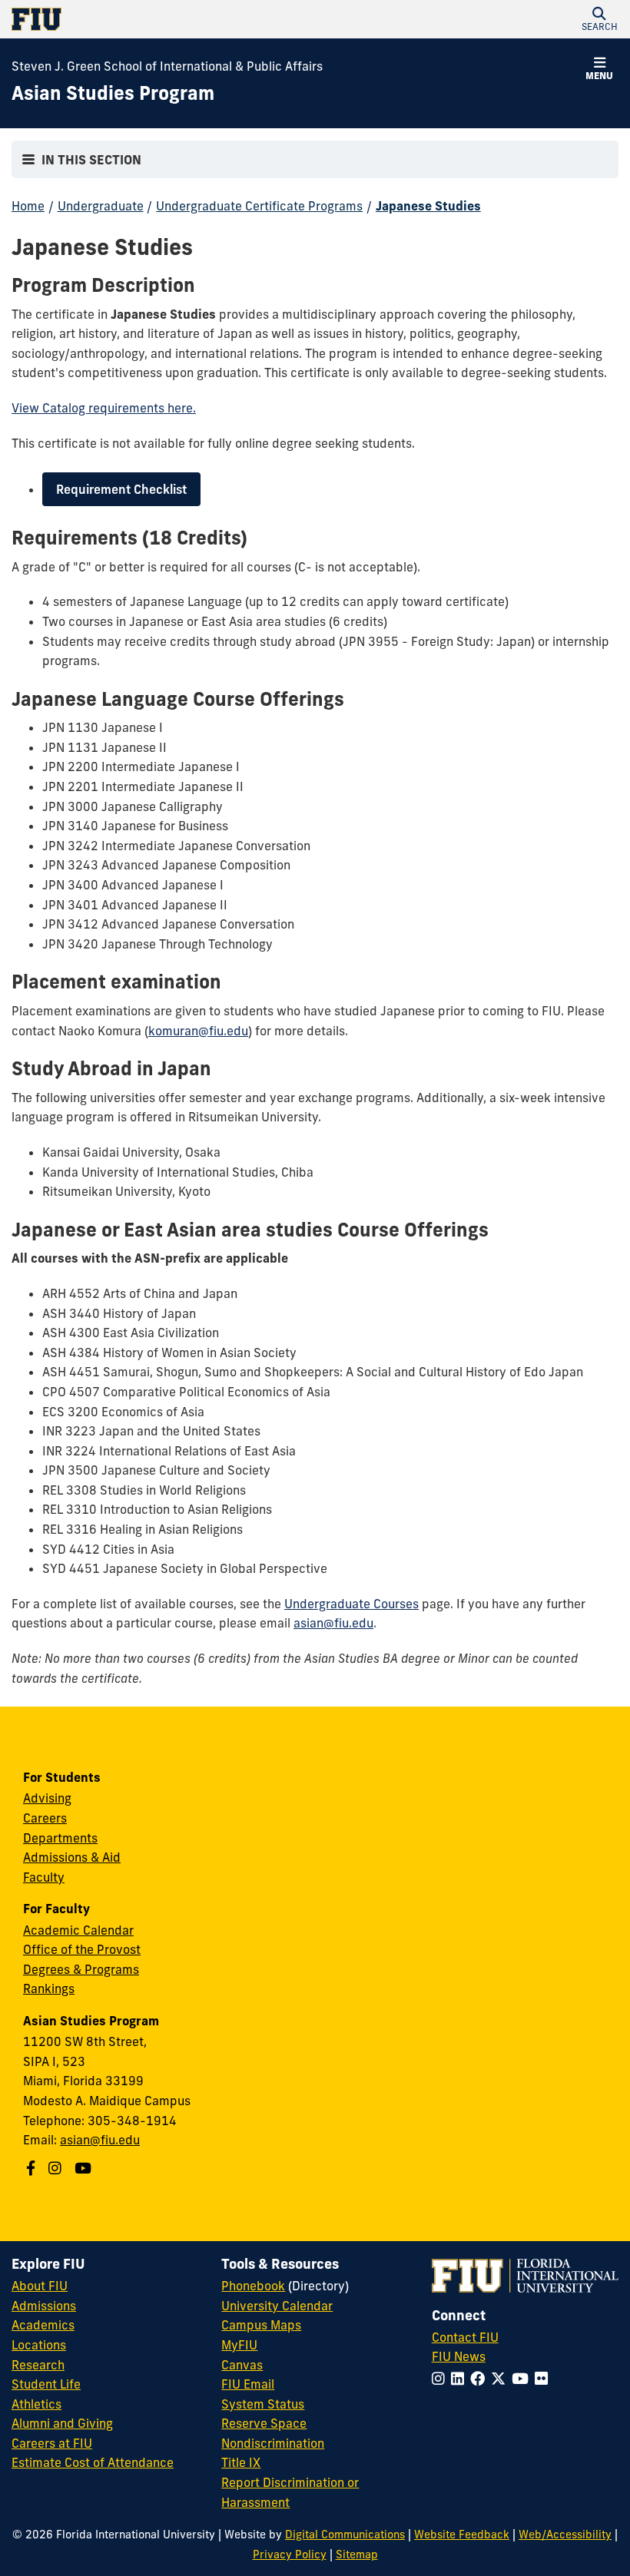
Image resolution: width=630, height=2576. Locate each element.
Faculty (44, 1877)
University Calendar (277, 2306)
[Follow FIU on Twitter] (501, 2379)
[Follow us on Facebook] (33, 2168)
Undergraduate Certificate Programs (259, 206)
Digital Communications (345, 2535)
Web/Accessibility (565, 2535)
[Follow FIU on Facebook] (481, 2379)
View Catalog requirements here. (104, 408)
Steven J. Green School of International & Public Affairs (167, 66)
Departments (60, 1838)
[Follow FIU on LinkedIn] (461, 2379)
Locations (39, 2345)
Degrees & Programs (81, 1969)
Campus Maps (261, 2325)
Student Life (46, 2384)
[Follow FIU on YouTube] (523, 2379)
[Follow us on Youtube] (85, 2168)
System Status (263, 2404)
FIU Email (248, 2384)
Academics (43, 2325)
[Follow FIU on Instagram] (441, 2379)
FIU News (459, 2356)
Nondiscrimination (273, 2443)
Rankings (49, 1988)
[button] (599, 19)
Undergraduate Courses (351, 1604)
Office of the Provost (82, 1949)
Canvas (242, 2365)
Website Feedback (462, 2535)
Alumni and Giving (62, 2423)
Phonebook (253, 2286)
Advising (47, 1798)
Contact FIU (465, 2337)
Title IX (241, 2462)
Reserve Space (264, 2423)
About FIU (40, 2286)
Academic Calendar (78, 1930)
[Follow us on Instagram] (57, 2168)
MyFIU (239, 2345)
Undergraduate (101, 206)
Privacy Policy (290, 2554)
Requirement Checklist (121, 489)
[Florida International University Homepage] (163, 19)
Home (28, 206)
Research (38, 2365)
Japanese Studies (428, 206)
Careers (45, 1818)
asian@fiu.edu (333, 1623)
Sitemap (357, 2554)
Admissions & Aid (72, 1857)
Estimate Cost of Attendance (93, 2462)
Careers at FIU (52, 2443)
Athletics (36, 2404)
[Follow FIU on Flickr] (544, 2379)
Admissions (44, 2306)
